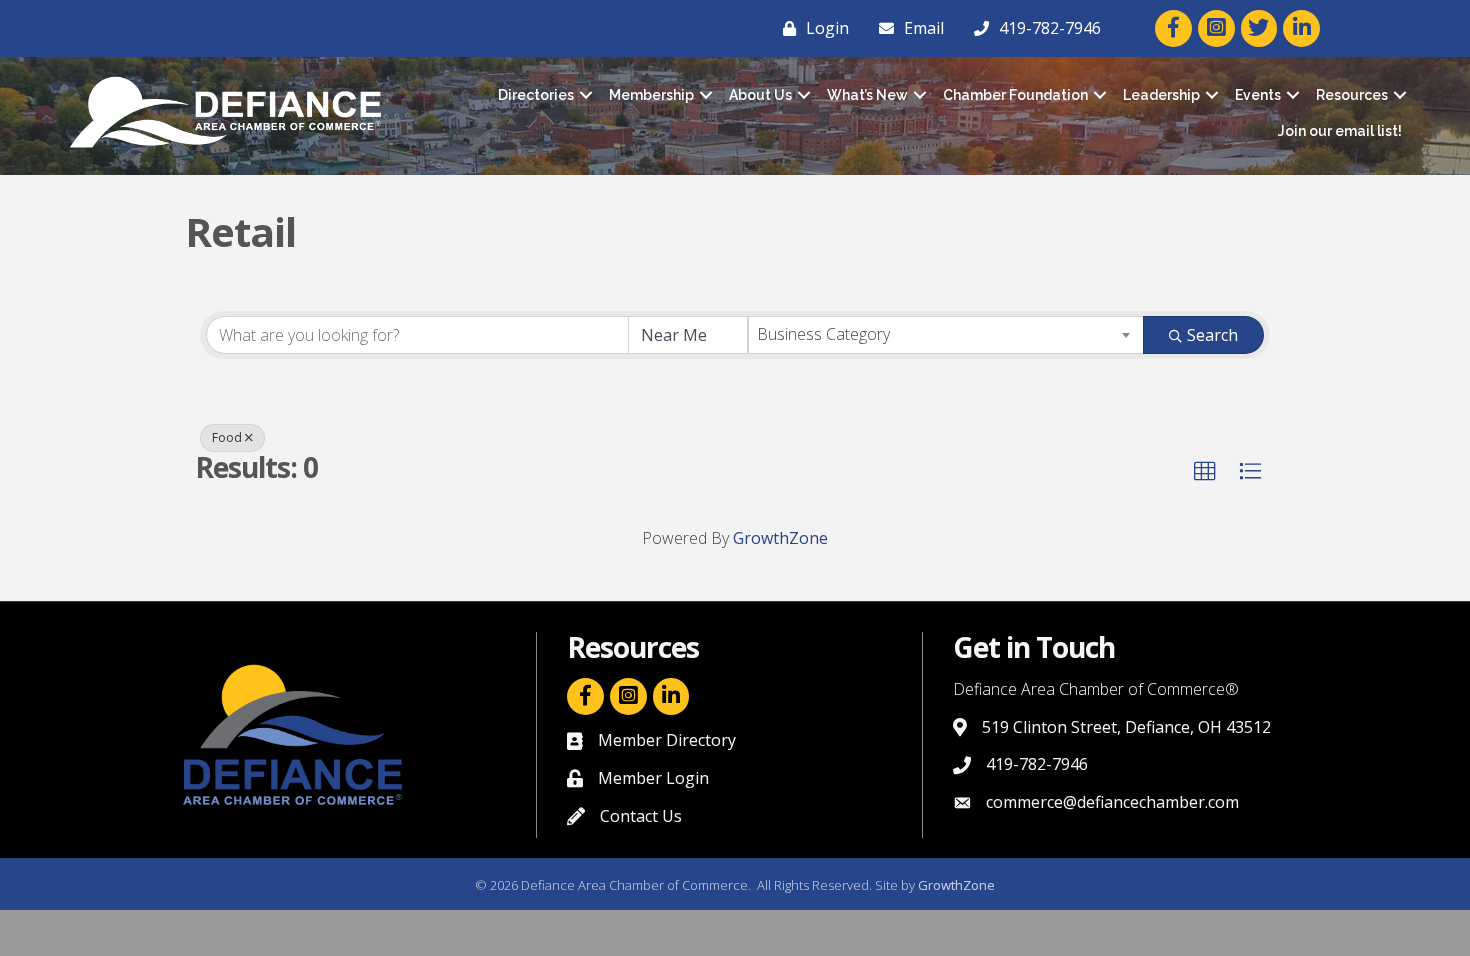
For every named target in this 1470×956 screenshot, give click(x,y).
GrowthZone (780, 538)
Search (1212, 335)
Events (1258, 95)
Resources (1352, 95)
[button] (1205, 472)
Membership (651, 95)
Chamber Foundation (1015, 95)
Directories (536, 95)
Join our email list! (1340, 131)
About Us (760, 95)
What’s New (867, 95)
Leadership (1161, 95)
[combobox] (946, 335)
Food (227, 437)
